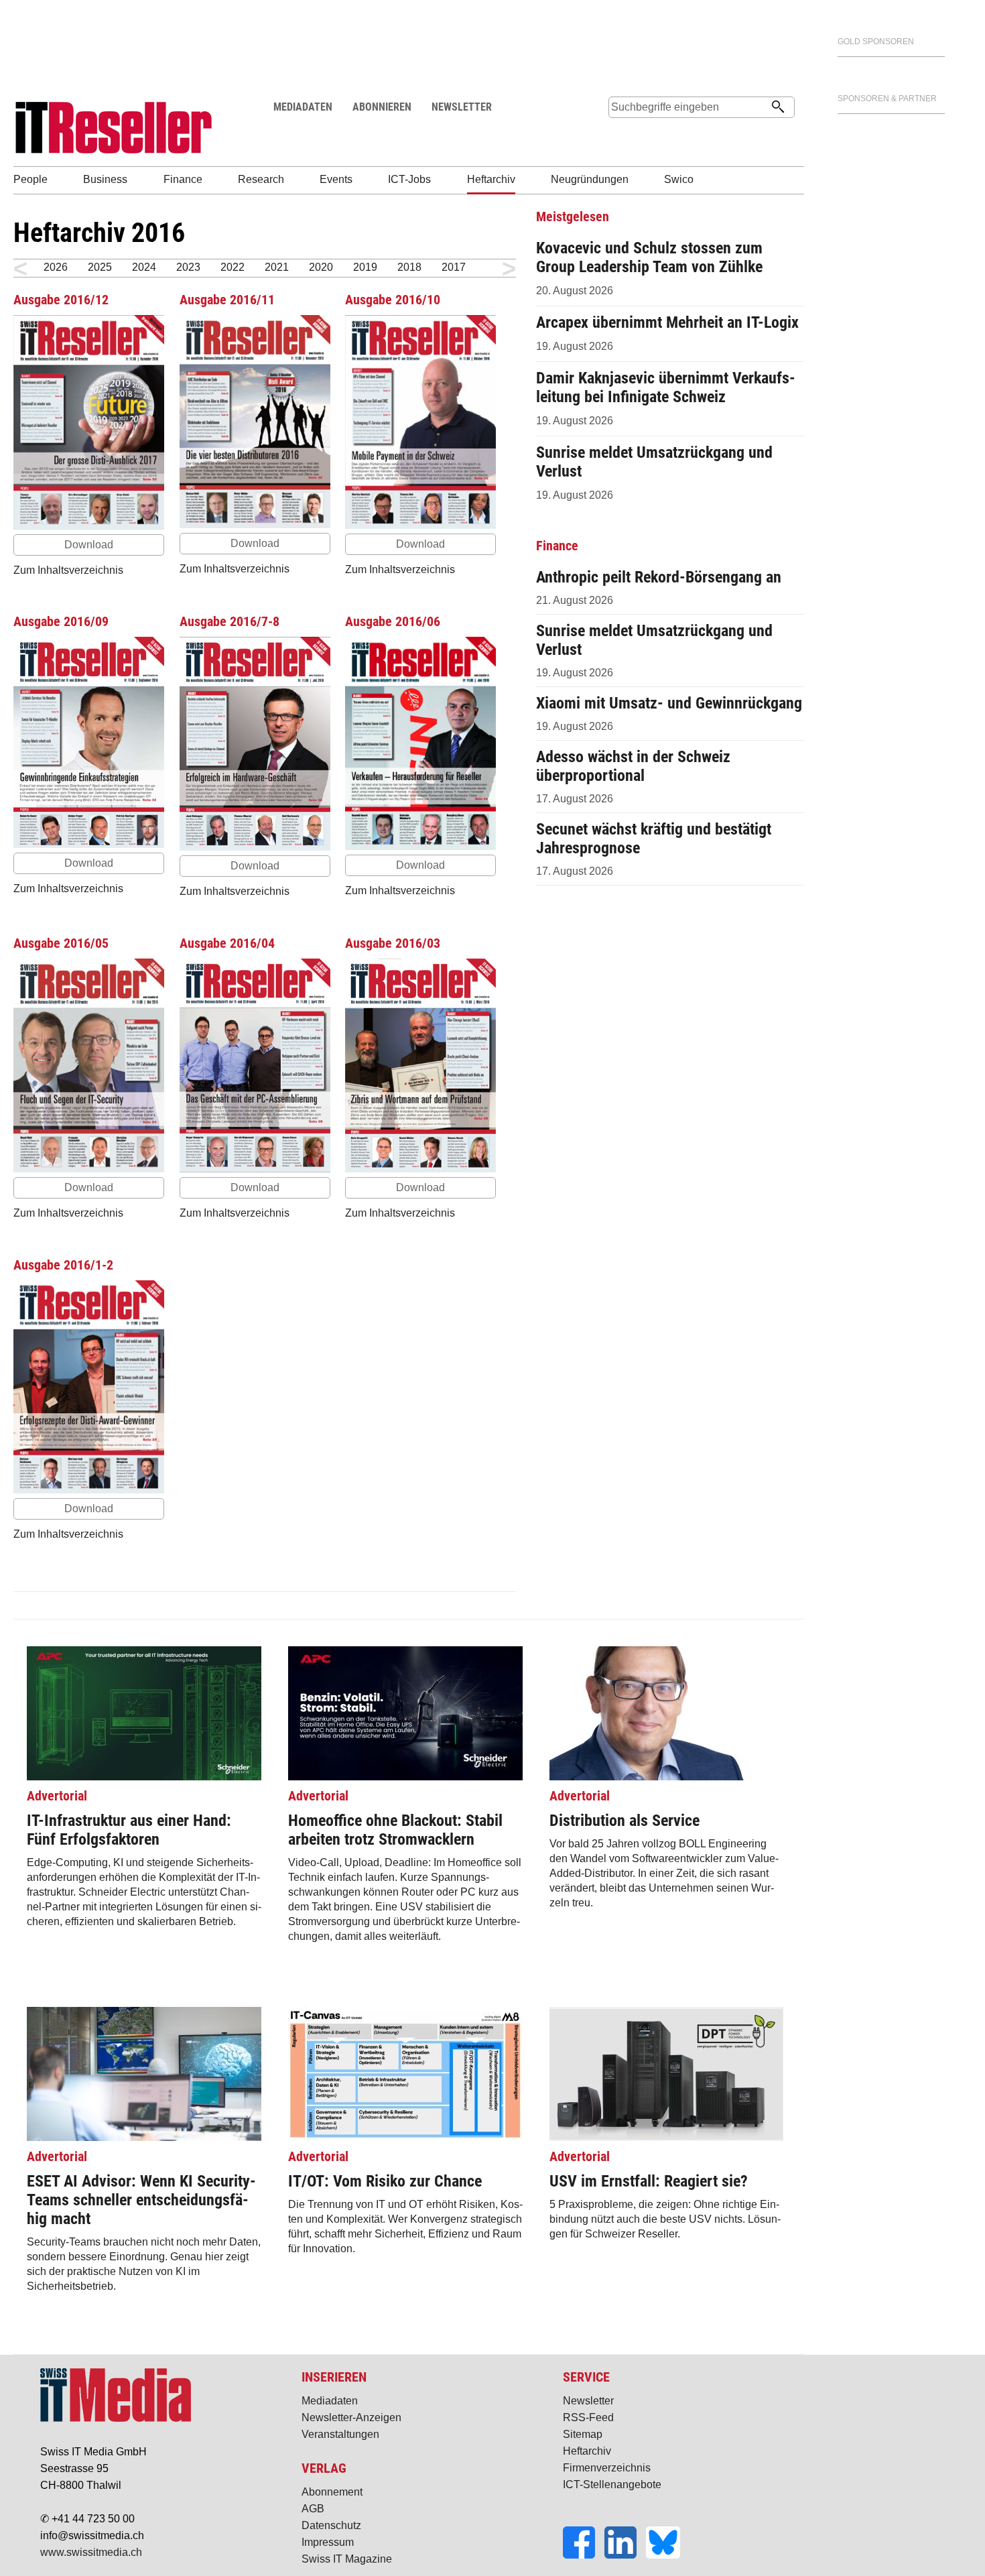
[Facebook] (584, 2555)
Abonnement (332, 2492)
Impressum (328, 2542)
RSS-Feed (588, 2417)
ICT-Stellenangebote (612, 2485)
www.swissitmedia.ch (91, 2552)
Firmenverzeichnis (607, 2468)
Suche (618, 132)
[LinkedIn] (625, 2555)
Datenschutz (331, 2525)
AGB (313, 2509)
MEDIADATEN (303, 107)
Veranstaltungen (340, 2434)
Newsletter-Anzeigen (351, 2417)
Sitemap (583, 2434)
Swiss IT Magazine (347, 2559)
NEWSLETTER (462, 107)
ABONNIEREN (382, 107)
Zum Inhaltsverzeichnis (68, 570)
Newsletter (588, 2401)
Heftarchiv (587, 2451)
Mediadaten (330, 2401)
